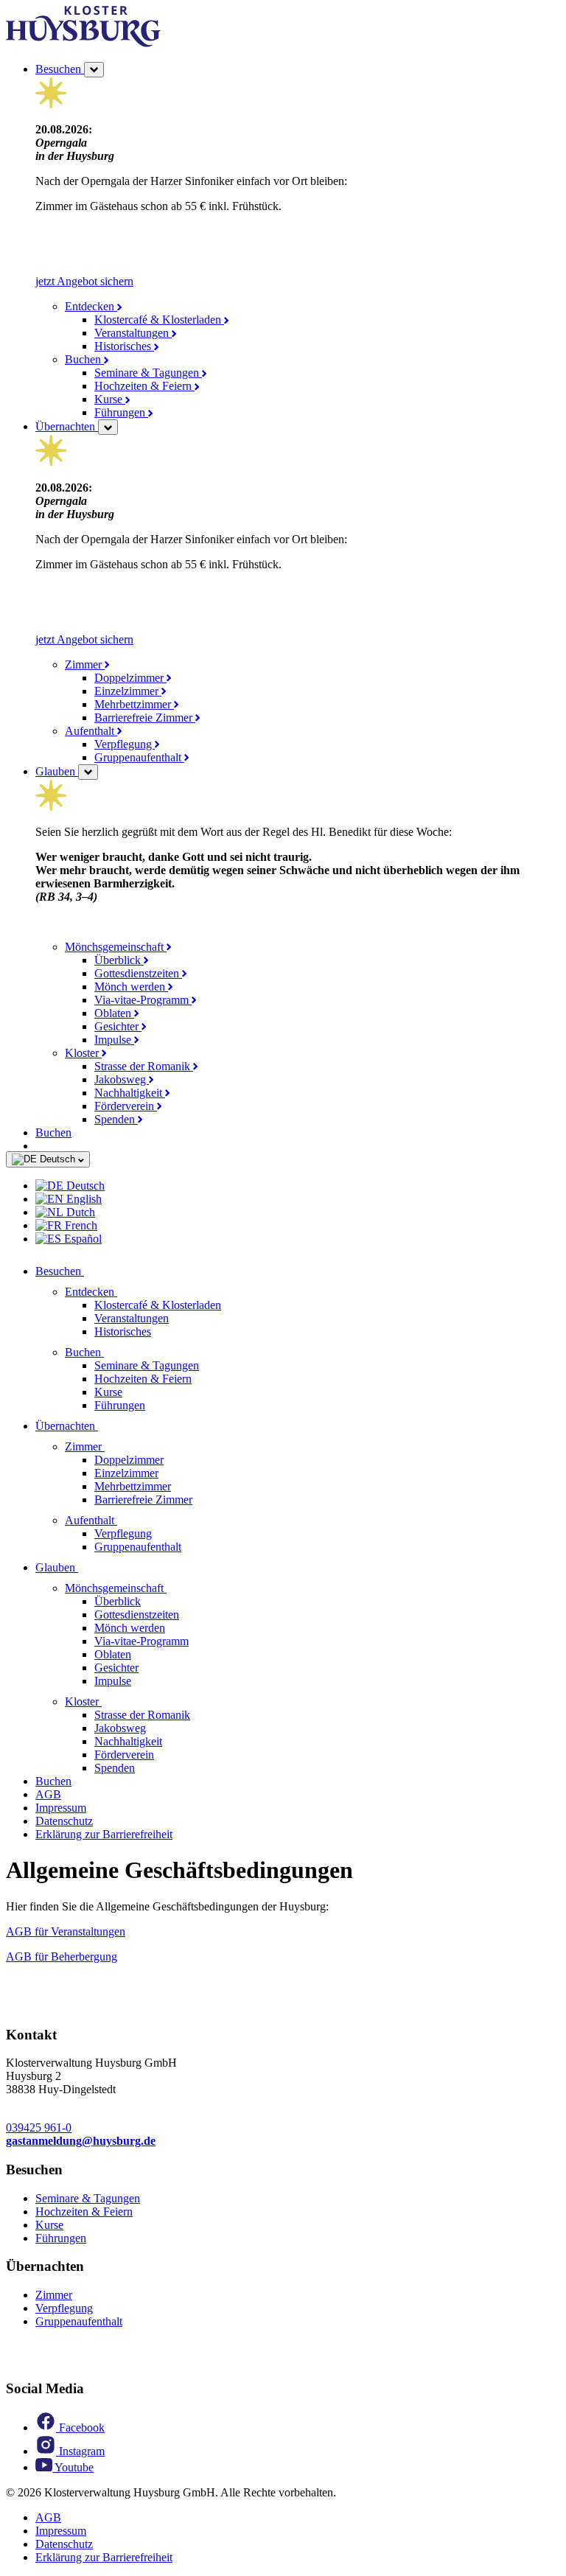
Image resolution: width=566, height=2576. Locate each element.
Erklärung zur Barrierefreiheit (104, 1834)
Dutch (79, 1212)
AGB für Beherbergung (62, 1957)
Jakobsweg (122, 1079)
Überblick (119, 960)
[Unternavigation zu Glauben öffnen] (87, 1567)
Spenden (116, 1119)
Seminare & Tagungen (148, 373)
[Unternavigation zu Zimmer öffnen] (113, 1446)
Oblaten (114, 1013)
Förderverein (126, 1106)
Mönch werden (131, 987)
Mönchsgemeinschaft (116, 947)
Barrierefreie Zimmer (145, 718)
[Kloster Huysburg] (83, 43)
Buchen (84, 359)
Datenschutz (64, 1821)
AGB (48, 1794)
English (83, 1199)
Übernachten (67, 426)
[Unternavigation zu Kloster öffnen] (111, 1701)
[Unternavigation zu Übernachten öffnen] (107, 1426)
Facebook (80, 2427)
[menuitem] (298, 1186)
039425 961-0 (39, 2128)
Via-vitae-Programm (143, 1000)
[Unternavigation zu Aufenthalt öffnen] (126, 1520)
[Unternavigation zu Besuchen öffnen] (93, 1271)
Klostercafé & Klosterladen (159, 320)
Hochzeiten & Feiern (144, 386)
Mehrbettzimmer (134, 704)
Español (81, 1239)
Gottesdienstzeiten (138, 973)
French (80, 1225)
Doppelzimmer (130, 678)
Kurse (110, 399)
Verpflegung (125, 744)
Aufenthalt (91, 731)
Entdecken (91, 306)
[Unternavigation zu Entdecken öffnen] (126, 1292)
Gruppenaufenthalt (139, 757)
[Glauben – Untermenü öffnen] (88, 772)
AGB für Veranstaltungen (66, 1931)
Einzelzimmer (128, 691)
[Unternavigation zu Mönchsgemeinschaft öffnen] (175, 1588)
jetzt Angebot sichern (84, 281)
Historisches (124, 346)
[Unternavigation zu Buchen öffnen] (113, 1352)
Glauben (57, 771)
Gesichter (118, 1026)
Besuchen (60, 69)
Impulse (114, 1040)
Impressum (61, 1808)
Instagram (80, 2451)
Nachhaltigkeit (130, 1093)
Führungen (121, 412)
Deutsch (57, 1159)
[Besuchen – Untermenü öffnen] (94, 70)
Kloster (83, 1053)
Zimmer (85, 664)
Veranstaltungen (133, 333)
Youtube (73, 2467)
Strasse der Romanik (144, 1066)
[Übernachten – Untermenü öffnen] (108, 427)
